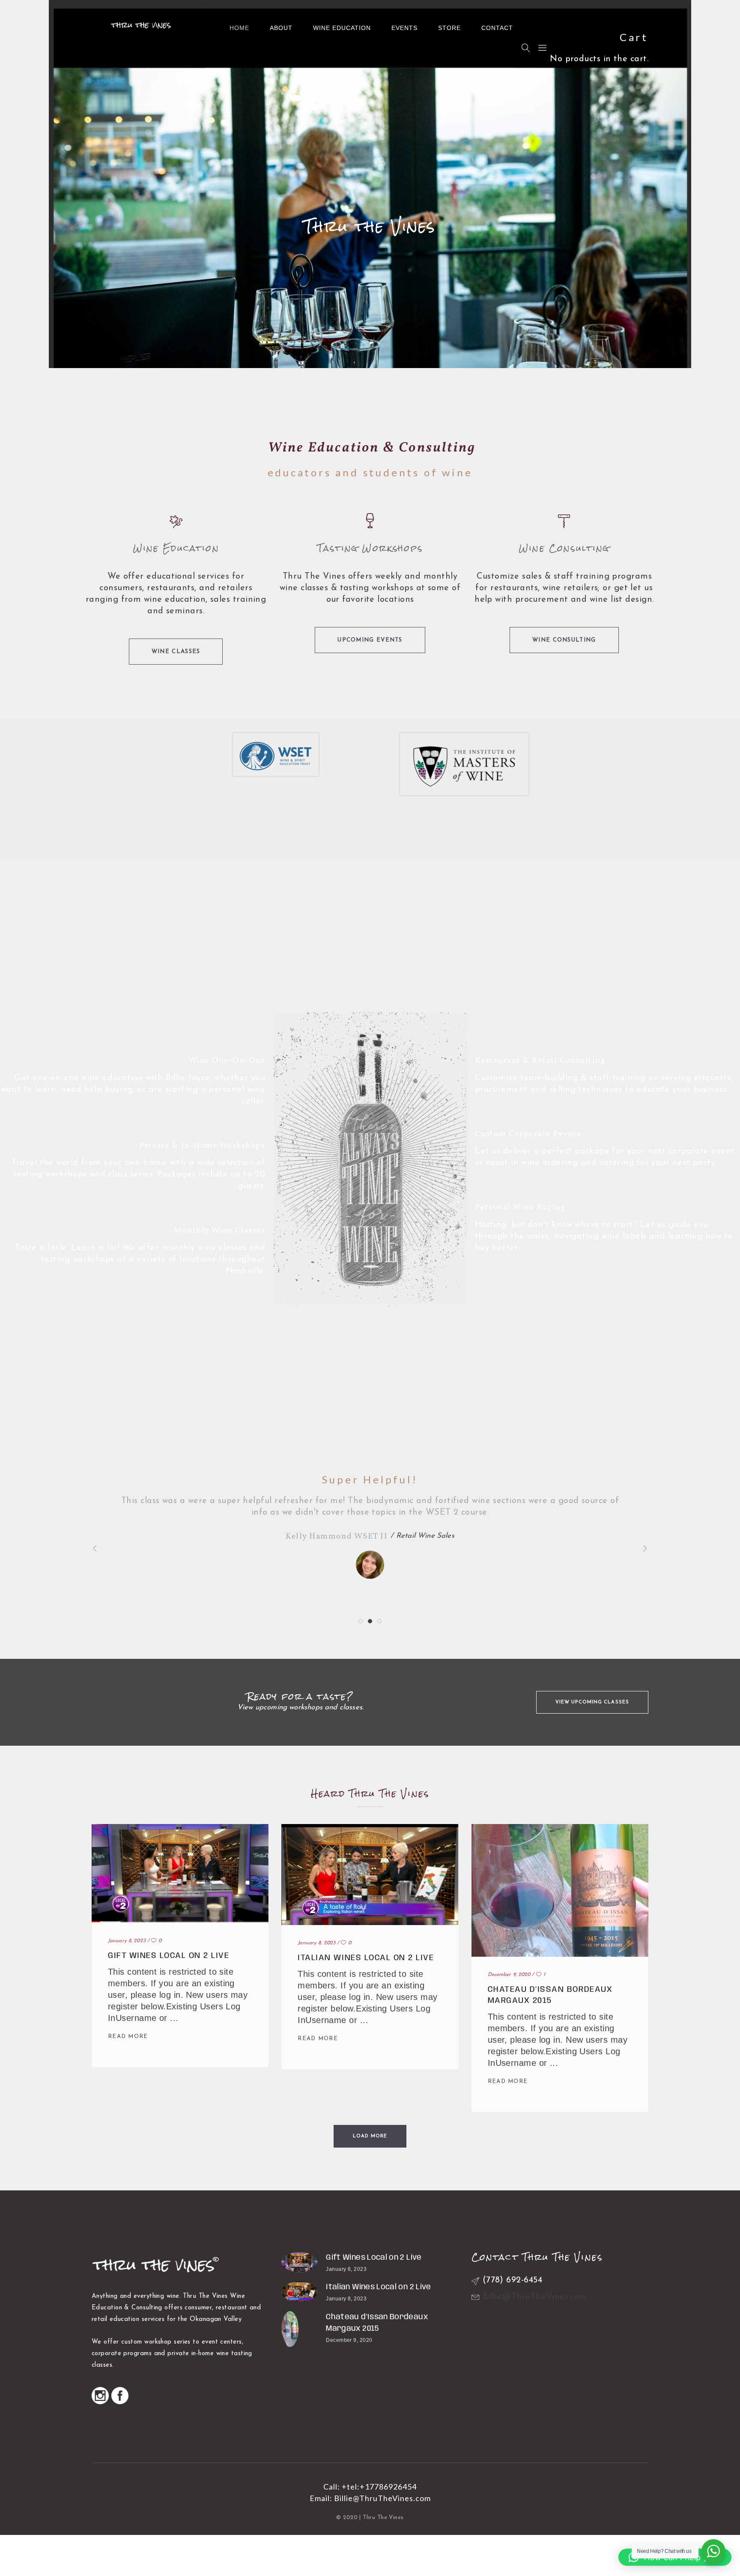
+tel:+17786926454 (379, 2487)
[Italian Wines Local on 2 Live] (299, 2292)
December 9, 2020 (509, 1975)
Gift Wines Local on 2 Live (169, 1956)
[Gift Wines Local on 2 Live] (299, 2262)
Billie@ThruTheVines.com (382, 2498)
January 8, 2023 (127, 1941)
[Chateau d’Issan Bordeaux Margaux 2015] (299, 2329)
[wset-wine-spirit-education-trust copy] (276, 755)
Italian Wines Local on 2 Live (366, 1958)
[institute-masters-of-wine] (464, 764)
